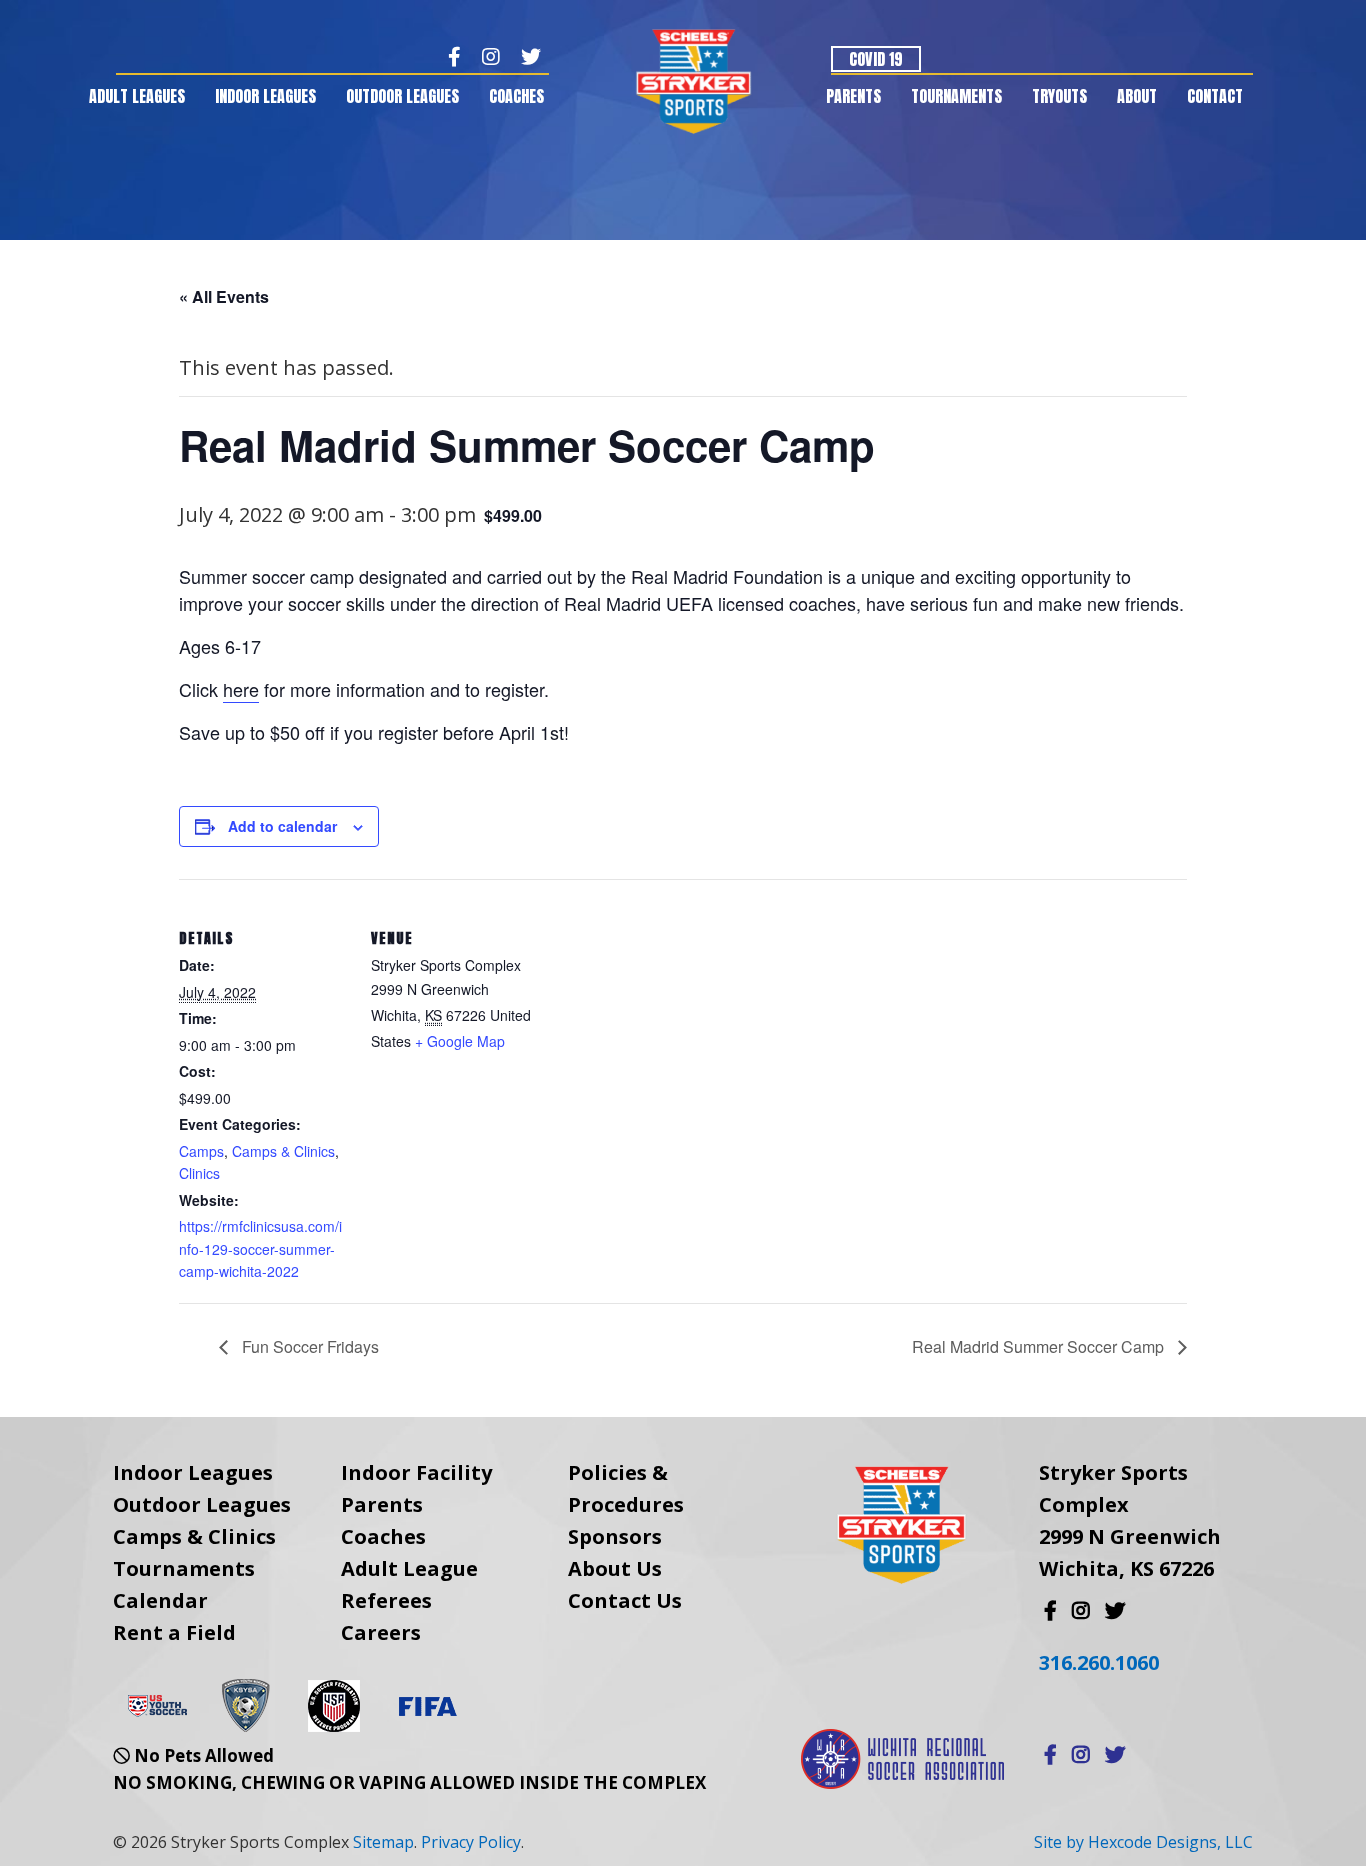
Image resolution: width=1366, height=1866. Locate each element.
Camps (201, 1151)
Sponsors (615, 1536)
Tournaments (956, 96)
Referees (386, 1600)
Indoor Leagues (265, 96)
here (241, 689)
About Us (615, 1568)
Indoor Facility (416, 1472)
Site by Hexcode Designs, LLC (1143, 1842)
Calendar (160, 1600)
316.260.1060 (1099, 1662)
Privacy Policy (471, 1842)
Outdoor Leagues (402, 96)
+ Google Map (460, 1041)
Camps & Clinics (283, 1151)
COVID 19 (876, 59)
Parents (853, 96)
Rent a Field (174, 1632)
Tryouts (1059, 96)
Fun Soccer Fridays (308, 1346)
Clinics (199, 1173)
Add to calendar (282, 826)
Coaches (516, 96)
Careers (381, 1632)
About (1137, 96)
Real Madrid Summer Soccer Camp (1040, 1346)
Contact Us (625, 1600)
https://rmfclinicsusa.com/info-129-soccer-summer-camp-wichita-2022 (260, 1248)
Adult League (409, 1568)
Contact (1215, 96)
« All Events (224, 296)
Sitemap (383, 1842)
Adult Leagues (137, 96)
